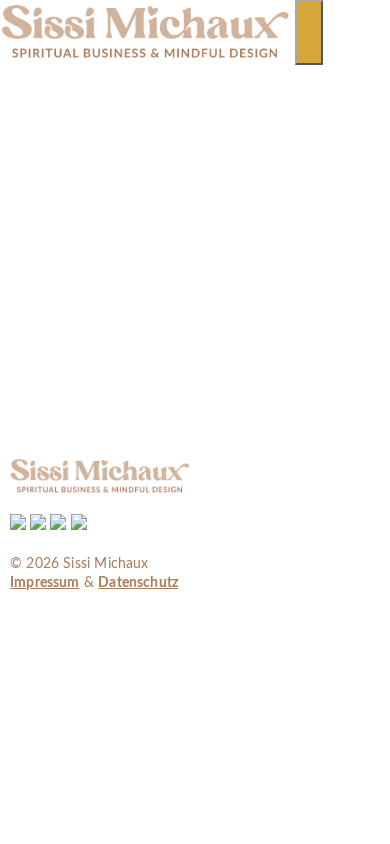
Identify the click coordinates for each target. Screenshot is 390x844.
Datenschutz (138, 583)
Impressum (45, 583)
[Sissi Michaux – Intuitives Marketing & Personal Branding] (145, 55)
